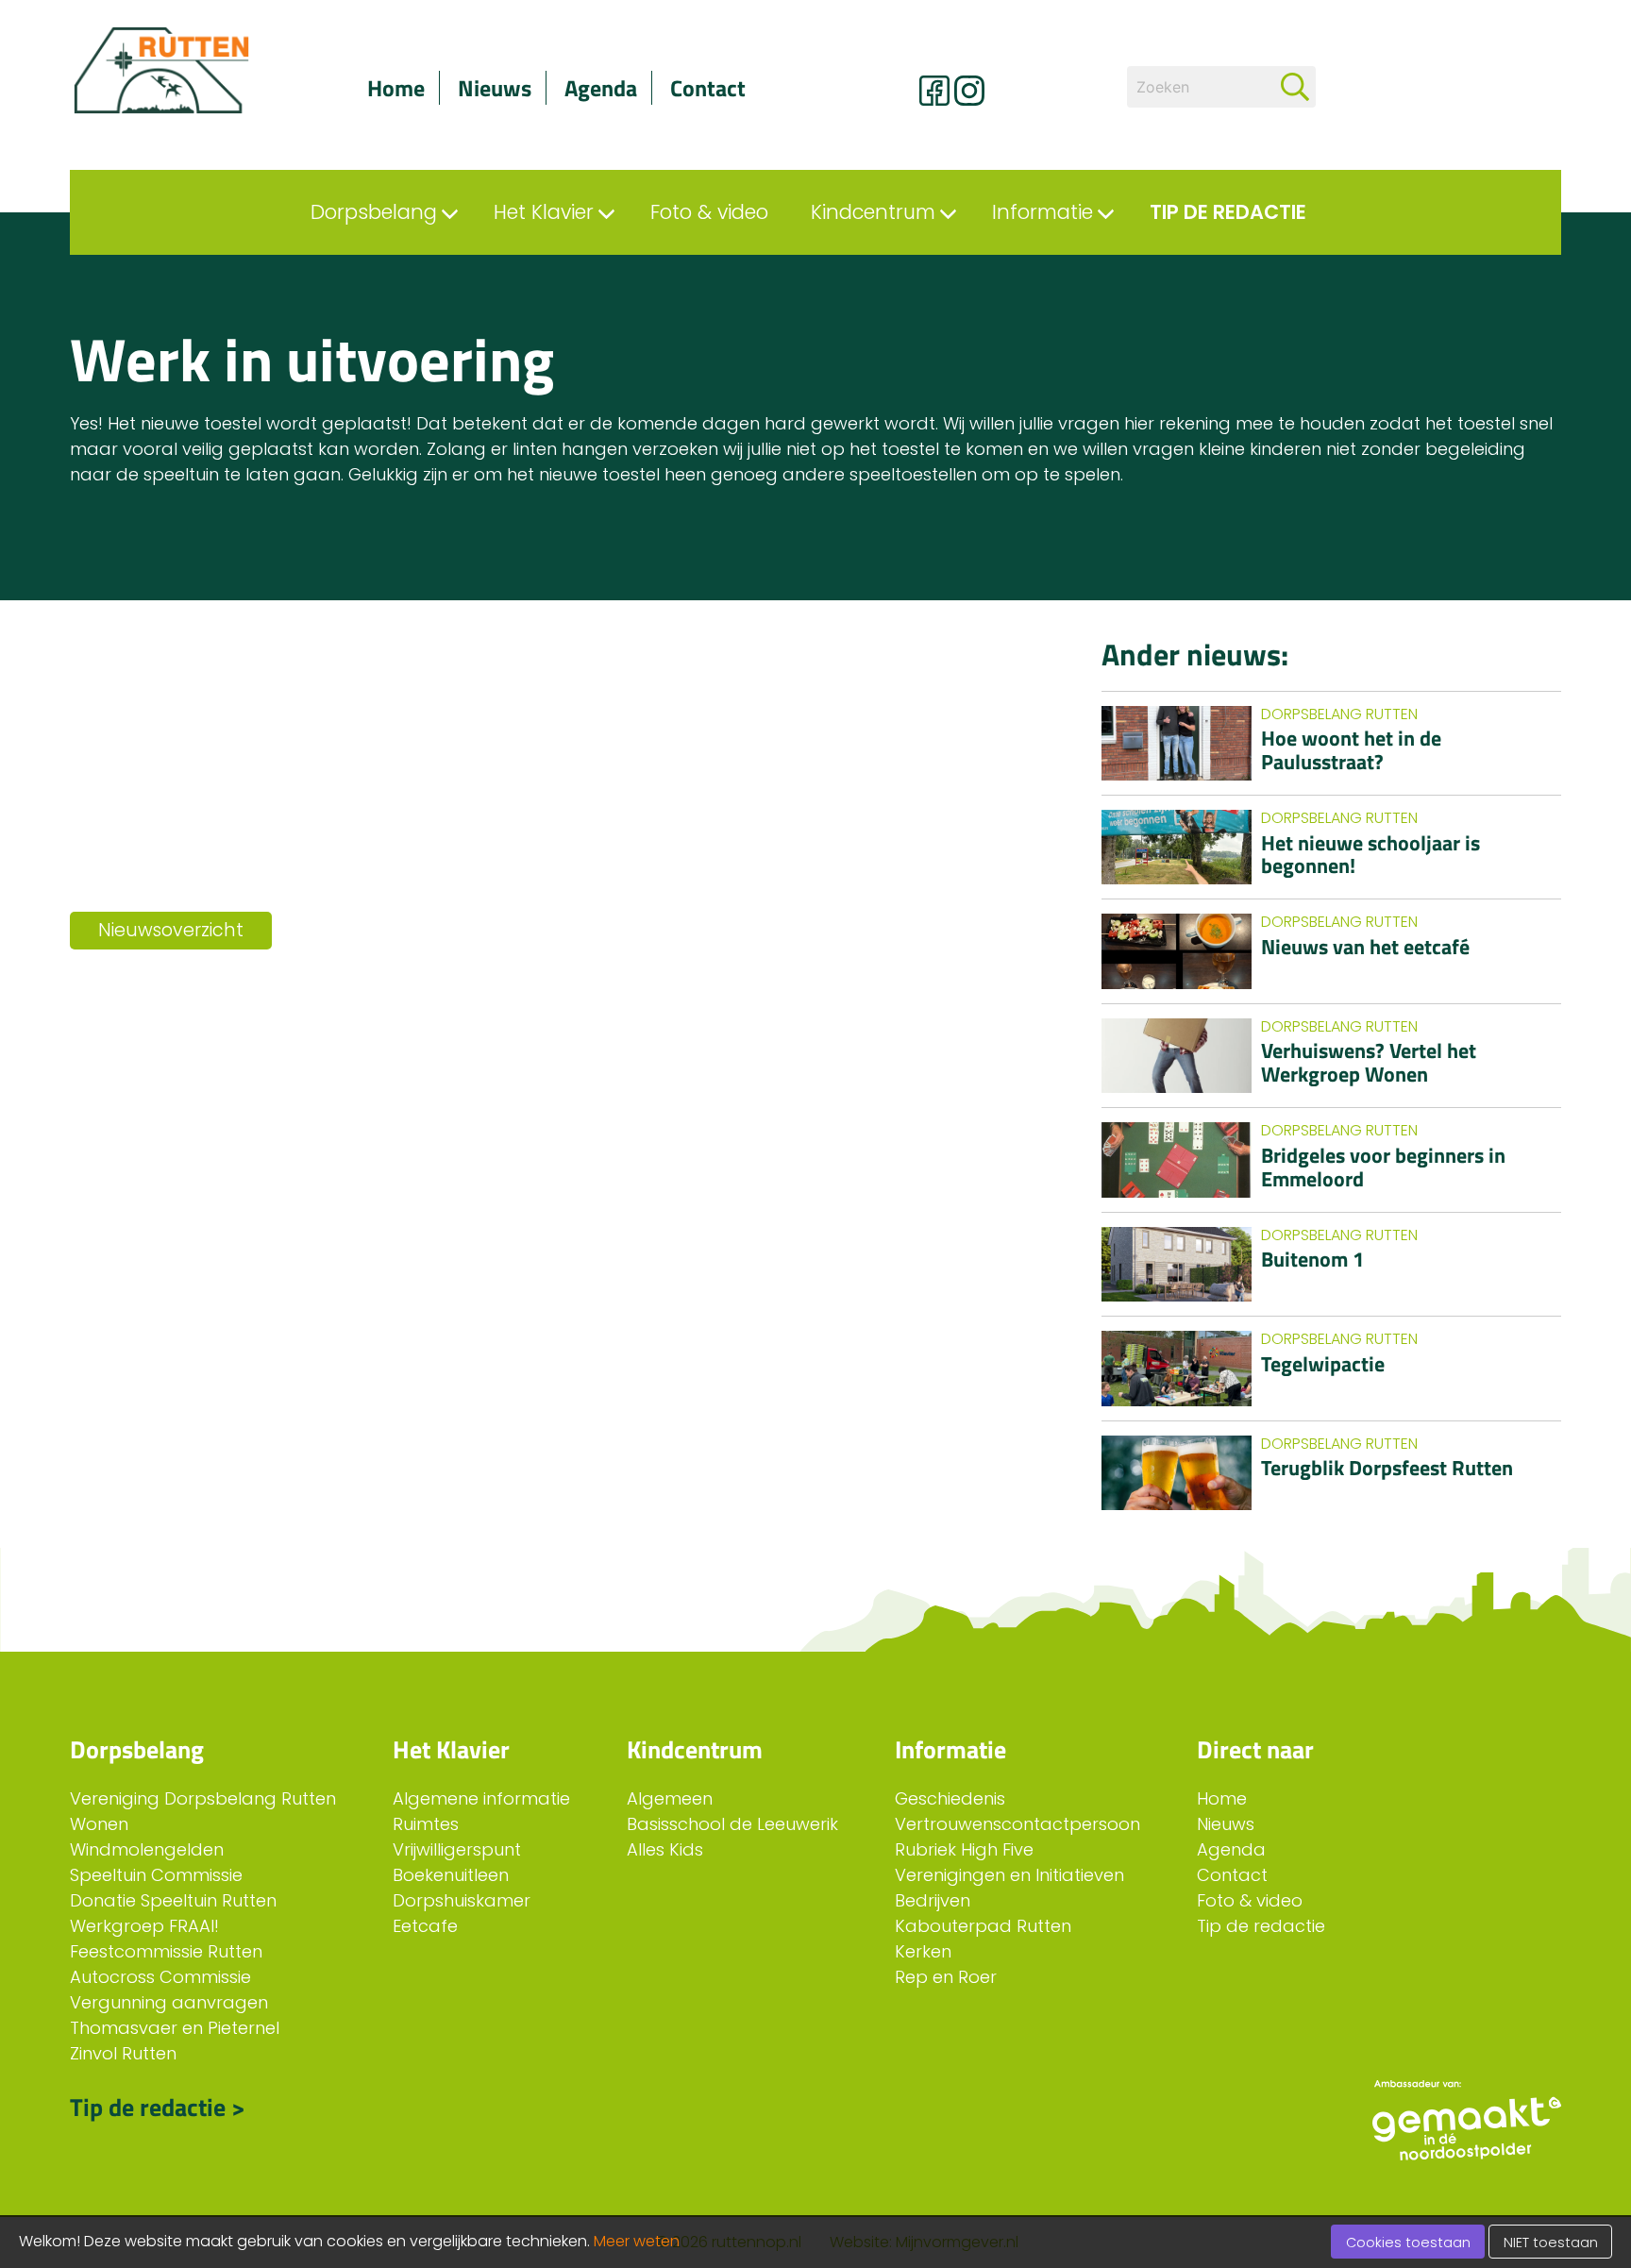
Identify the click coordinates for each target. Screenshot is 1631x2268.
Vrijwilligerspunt (457, 1849)
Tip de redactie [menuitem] (1228, 212)
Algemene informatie (481, 1798)
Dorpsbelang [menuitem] (374, 212)
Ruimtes (426, 1824)
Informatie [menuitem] (1042, 212)
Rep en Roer (946, 1977)
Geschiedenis (950, 1798)
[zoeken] (1295, 87)
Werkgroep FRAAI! (144, 1926)
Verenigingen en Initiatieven (1009, 1875)
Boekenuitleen (451, 1875)
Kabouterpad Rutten (983, 1926)
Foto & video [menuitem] (709, 212)
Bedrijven (933, 1900)
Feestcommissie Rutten (166, 1951)
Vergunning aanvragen (169, 2002)
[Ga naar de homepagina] (183, 71)
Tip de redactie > (158, 2107)
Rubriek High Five (964, 1849)
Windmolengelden (147, 1849)
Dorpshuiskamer (462, 1900)
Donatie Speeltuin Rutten (173, 1900)
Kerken (923, 1951)
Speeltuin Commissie (156, 1875)
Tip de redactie (1261, 1926)
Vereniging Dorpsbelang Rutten (203, 1798)
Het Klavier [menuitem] (544, 212)
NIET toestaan (1551, 2243)
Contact (708, 88)
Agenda (601, 88)
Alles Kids (665, 1849)
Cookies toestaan (1408, 2243)
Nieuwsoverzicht (171, 930)
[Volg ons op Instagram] (969, 91)
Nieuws (495, 88)
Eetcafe (425, 1926)
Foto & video (1250, 1900)
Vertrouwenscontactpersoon (1017, 1824)
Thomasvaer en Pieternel (175, 2028)
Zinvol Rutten (123, 2053)
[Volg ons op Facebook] (934, 91)
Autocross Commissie (160, 1977)
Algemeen (670, 1798)
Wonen (99, 1824)
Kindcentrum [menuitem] (873, 212)
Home (396, 88)
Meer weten (637, 2241)
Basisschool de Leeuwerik (732, 1824)
